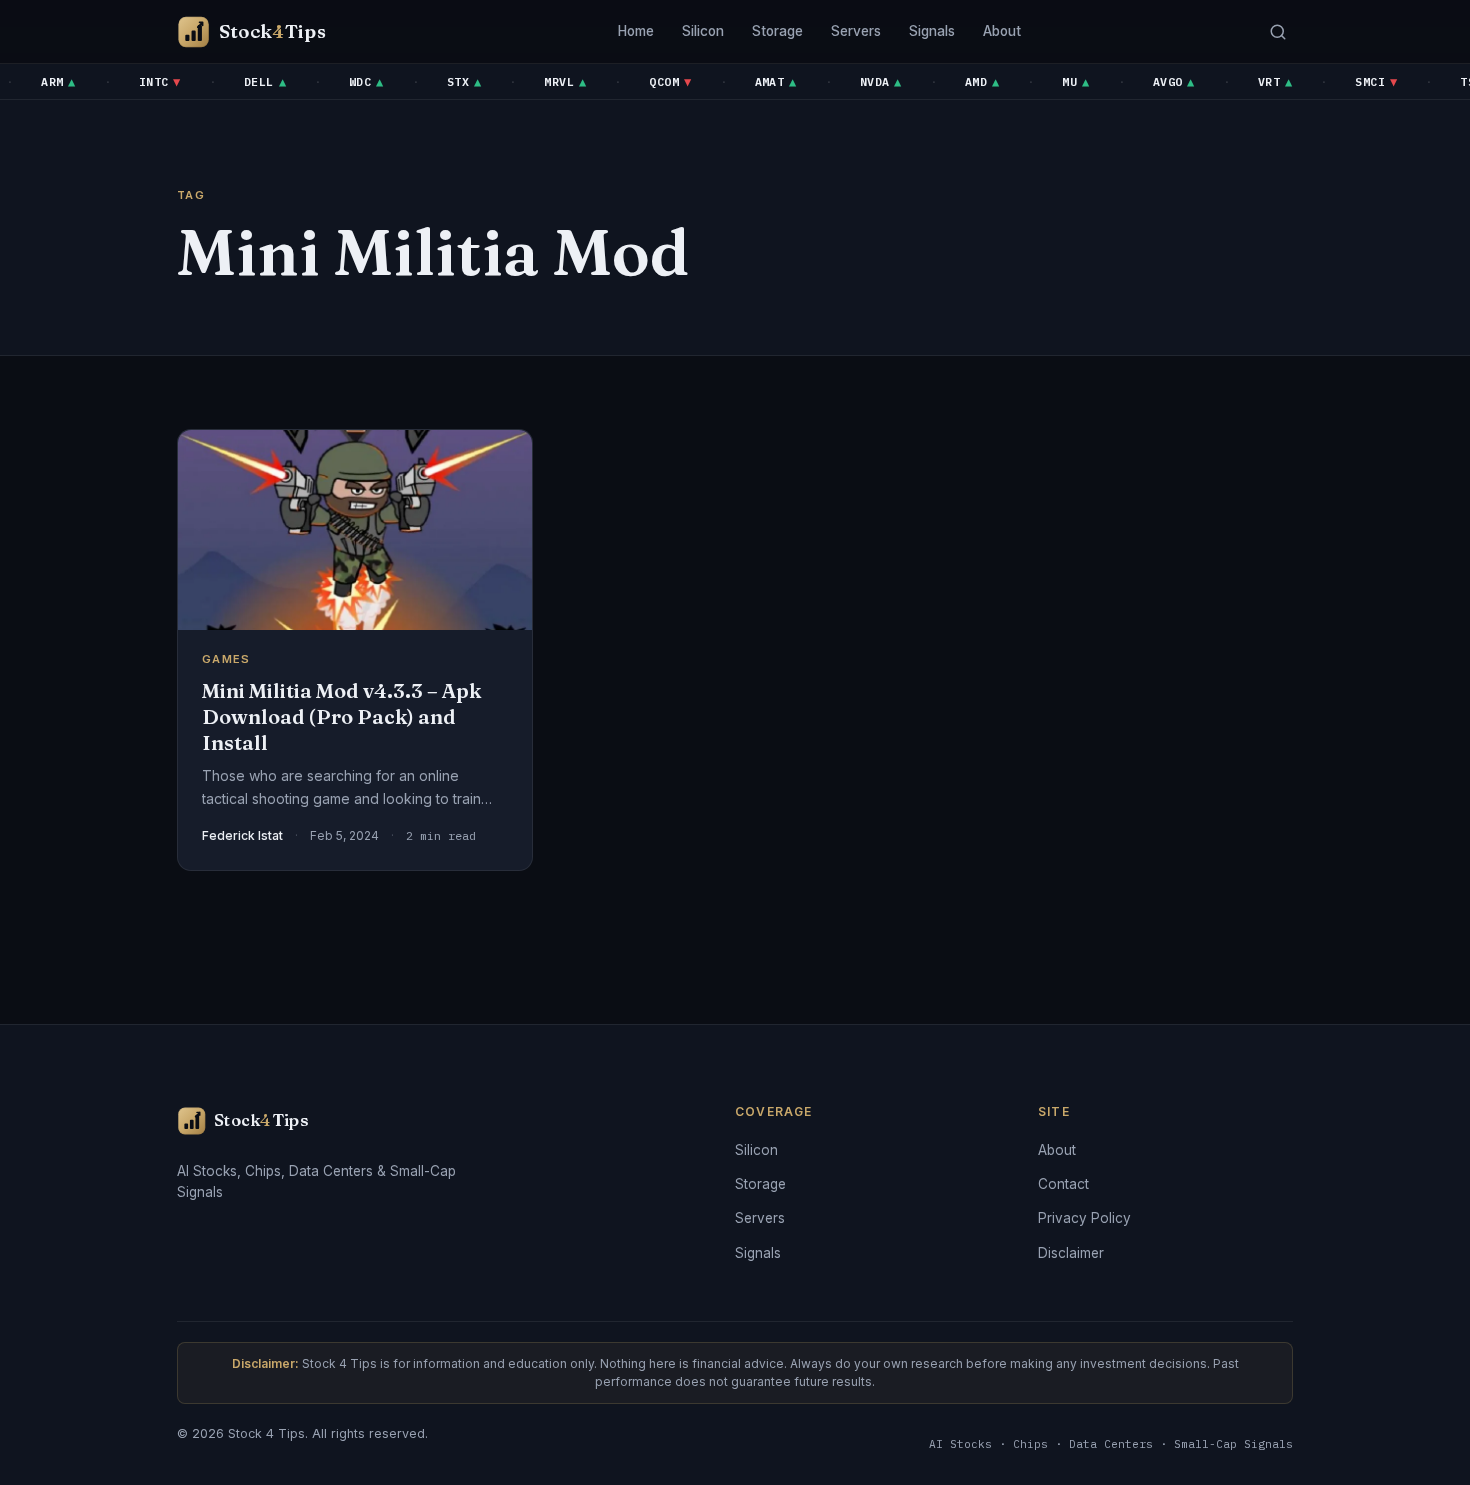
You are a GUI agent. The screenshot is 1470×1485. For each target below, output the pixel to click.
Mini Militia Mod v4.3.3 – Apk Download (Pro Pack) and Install (341, 716)
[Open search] (1277, 31)
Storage (777, 31)
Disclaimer (1071, 1253)
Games (226, 659)
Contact (1063, 1184)
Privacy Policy (1084, 1218)
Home (636, 31)
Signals (932, 31)
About (1002, 31)
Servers (856, 31)
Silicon (703, 31)
